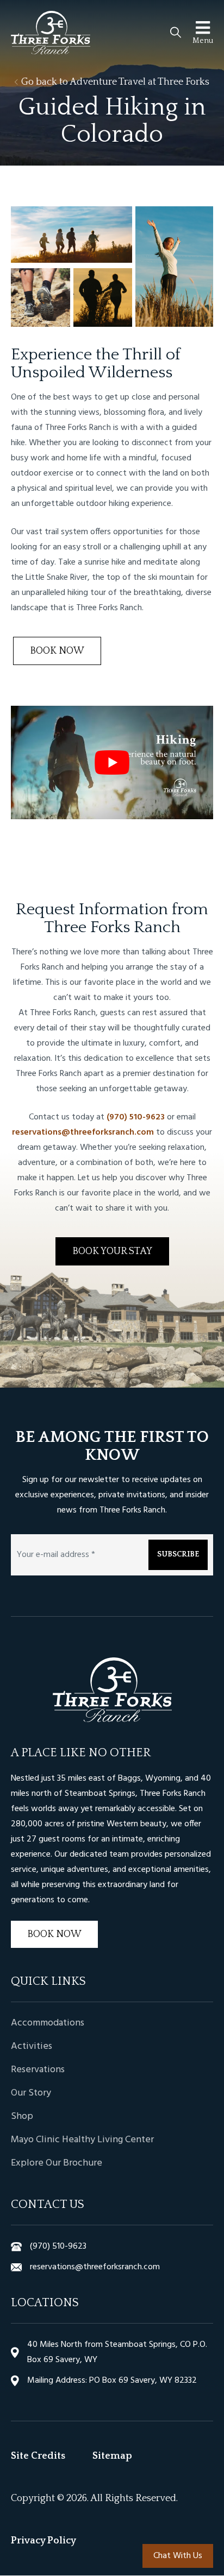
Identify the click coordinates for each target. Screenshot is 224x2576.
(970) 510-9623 (136, 1117)
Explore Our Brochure (57, 2163)
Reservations (38, 2070)
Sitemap (112, 2457)
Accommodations (48, 2023)
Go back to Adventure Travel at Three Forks (114, 82)
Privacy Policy (43, 2541)
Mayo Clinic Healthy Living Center (82, 2140)
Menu (203, 41)
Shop (22, 2117)
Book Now (57, 651)
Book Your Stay (112, 1251)
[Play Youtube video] (112, 762)
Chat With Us (178, 2556)
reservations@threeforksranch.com (83, 1132)
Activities (32, 2047)
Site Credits (38, 2457)
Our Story (31, 2093)
